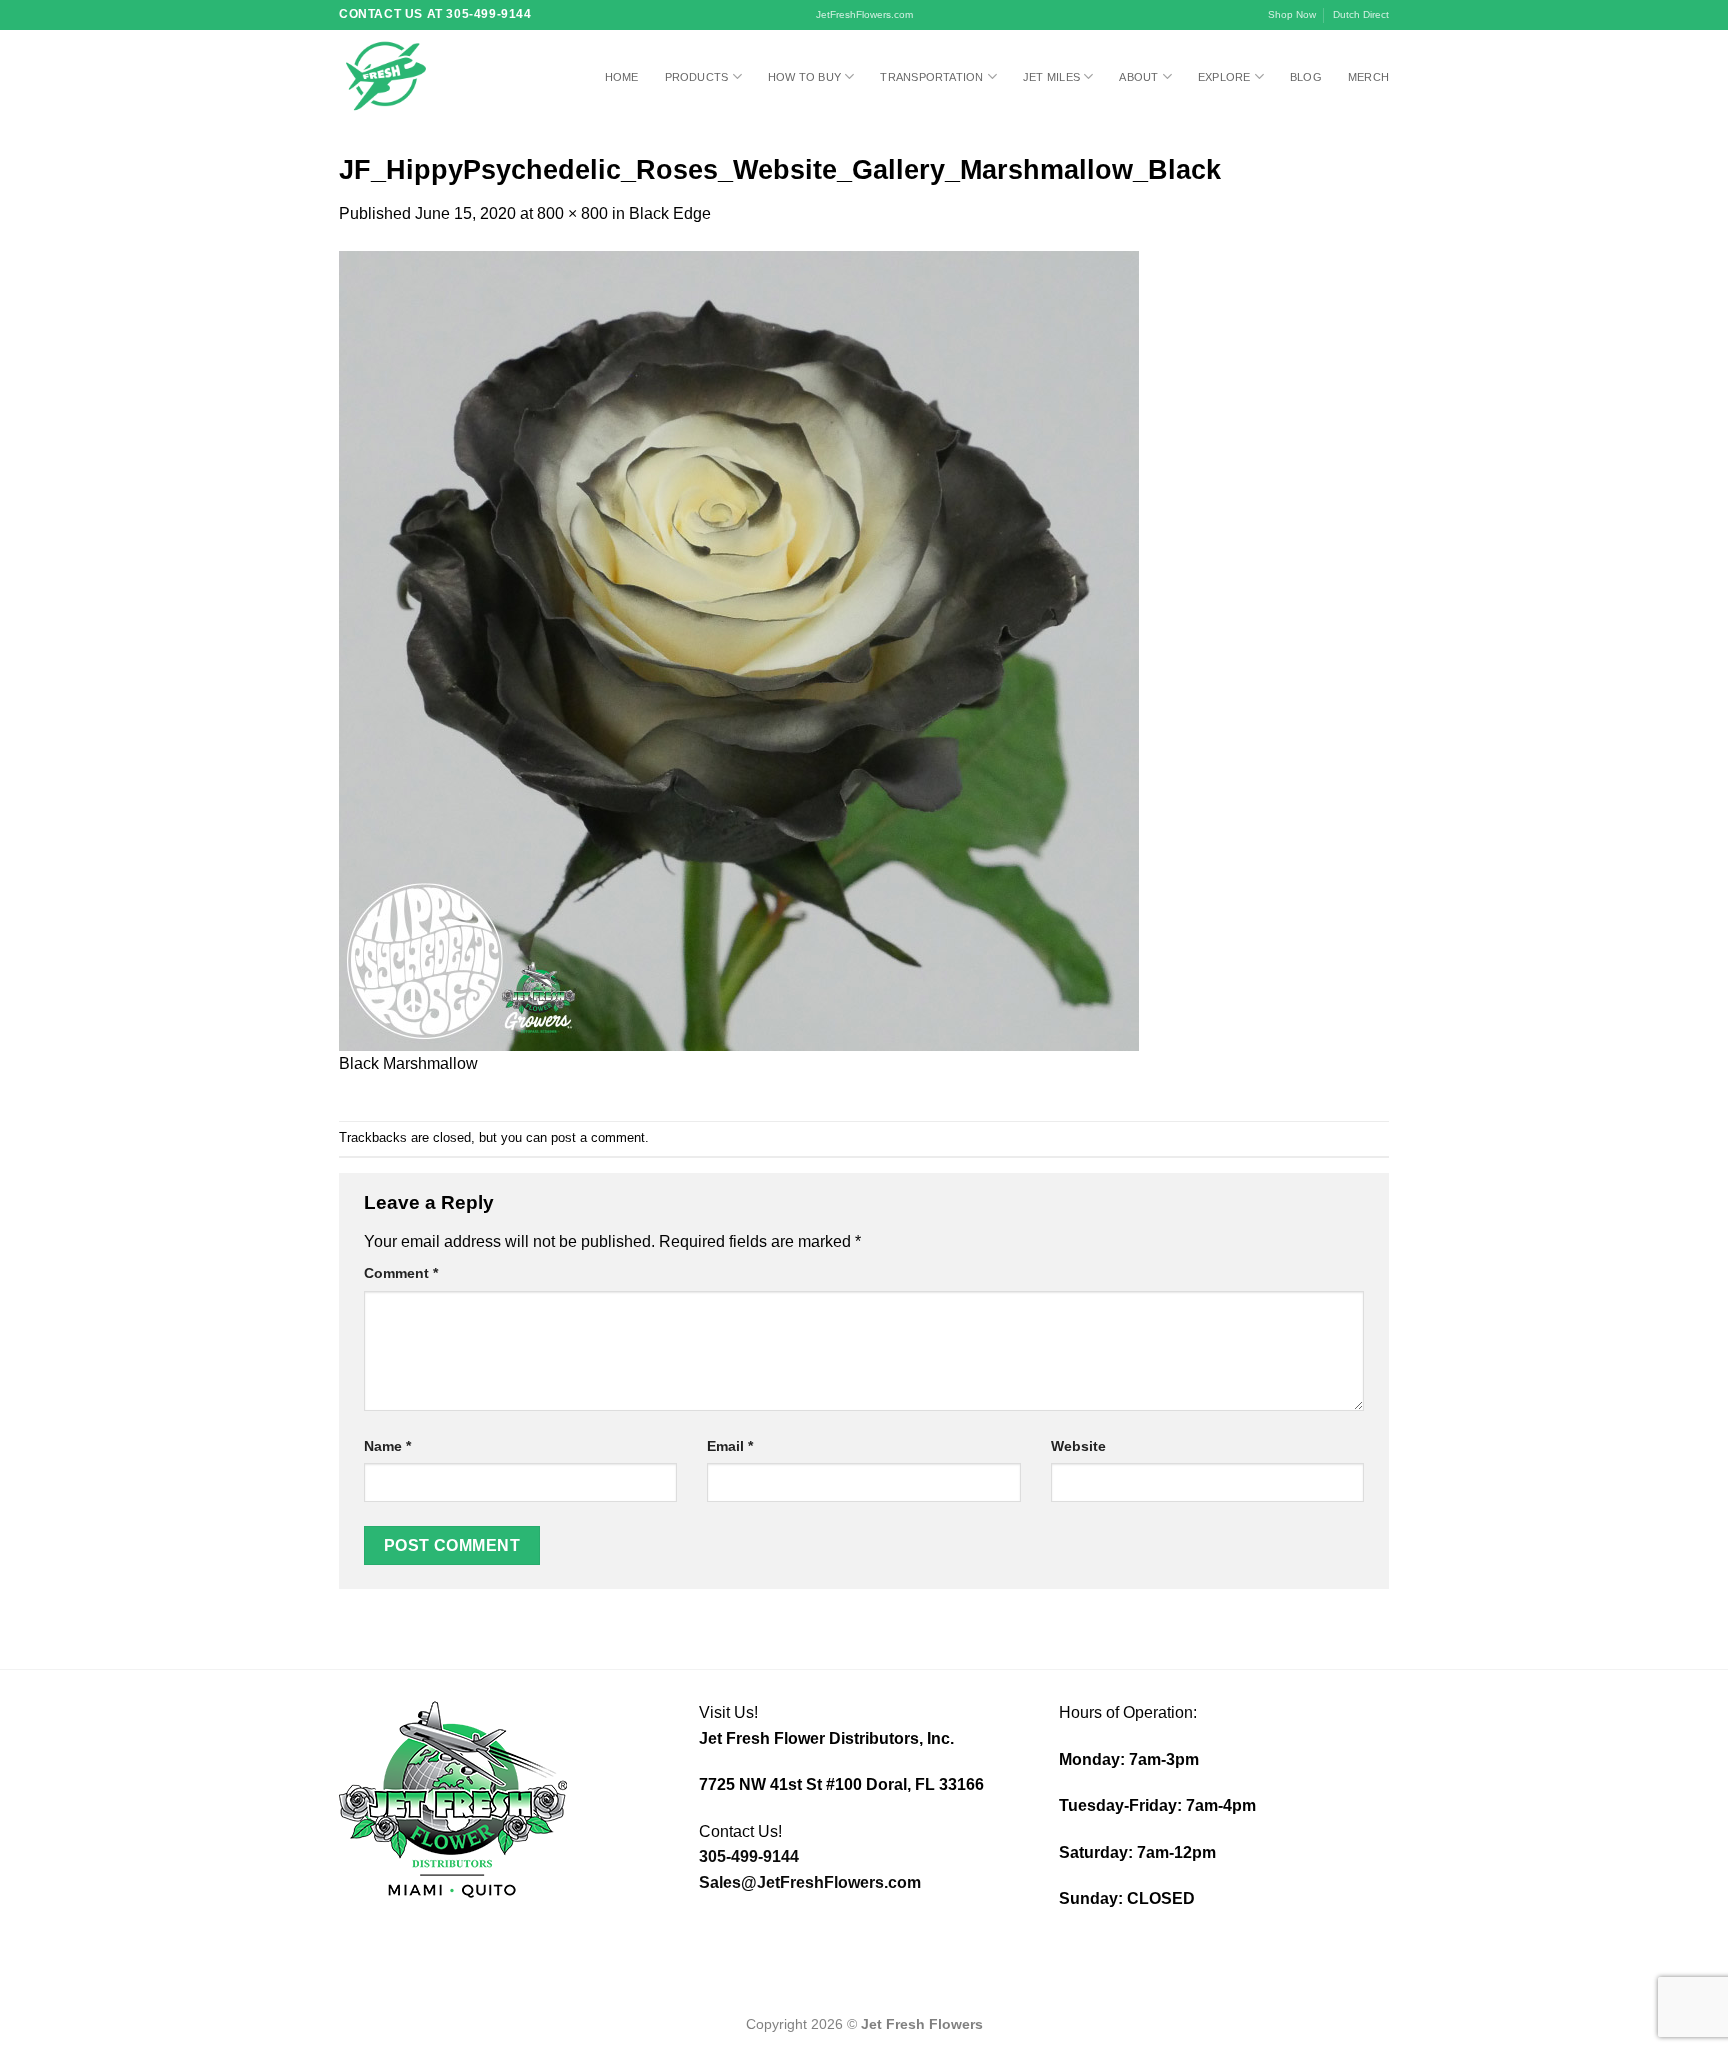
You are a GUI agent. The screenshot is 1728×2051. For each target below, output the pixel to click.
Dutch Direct (1361, 14)
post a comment (598, 1137)
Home (622, 77)
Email (730, 1446)
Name (387, 1446)
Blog (1306, 77)
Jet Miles (1051, 77)
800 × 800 (572, 213)
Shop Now (1292, 14)
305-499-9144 (749, 1856)
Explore (1224, 77)
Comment (401, 1273)
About (1138, 77)
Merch (1368, 77)
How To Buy (804, 77)
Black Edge (670, 213)
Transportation (931, 77)
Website (1078, 1446)
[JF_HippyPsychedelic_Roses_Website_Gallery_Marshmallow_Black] (739, 649)
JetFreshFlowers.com (864, 14)
